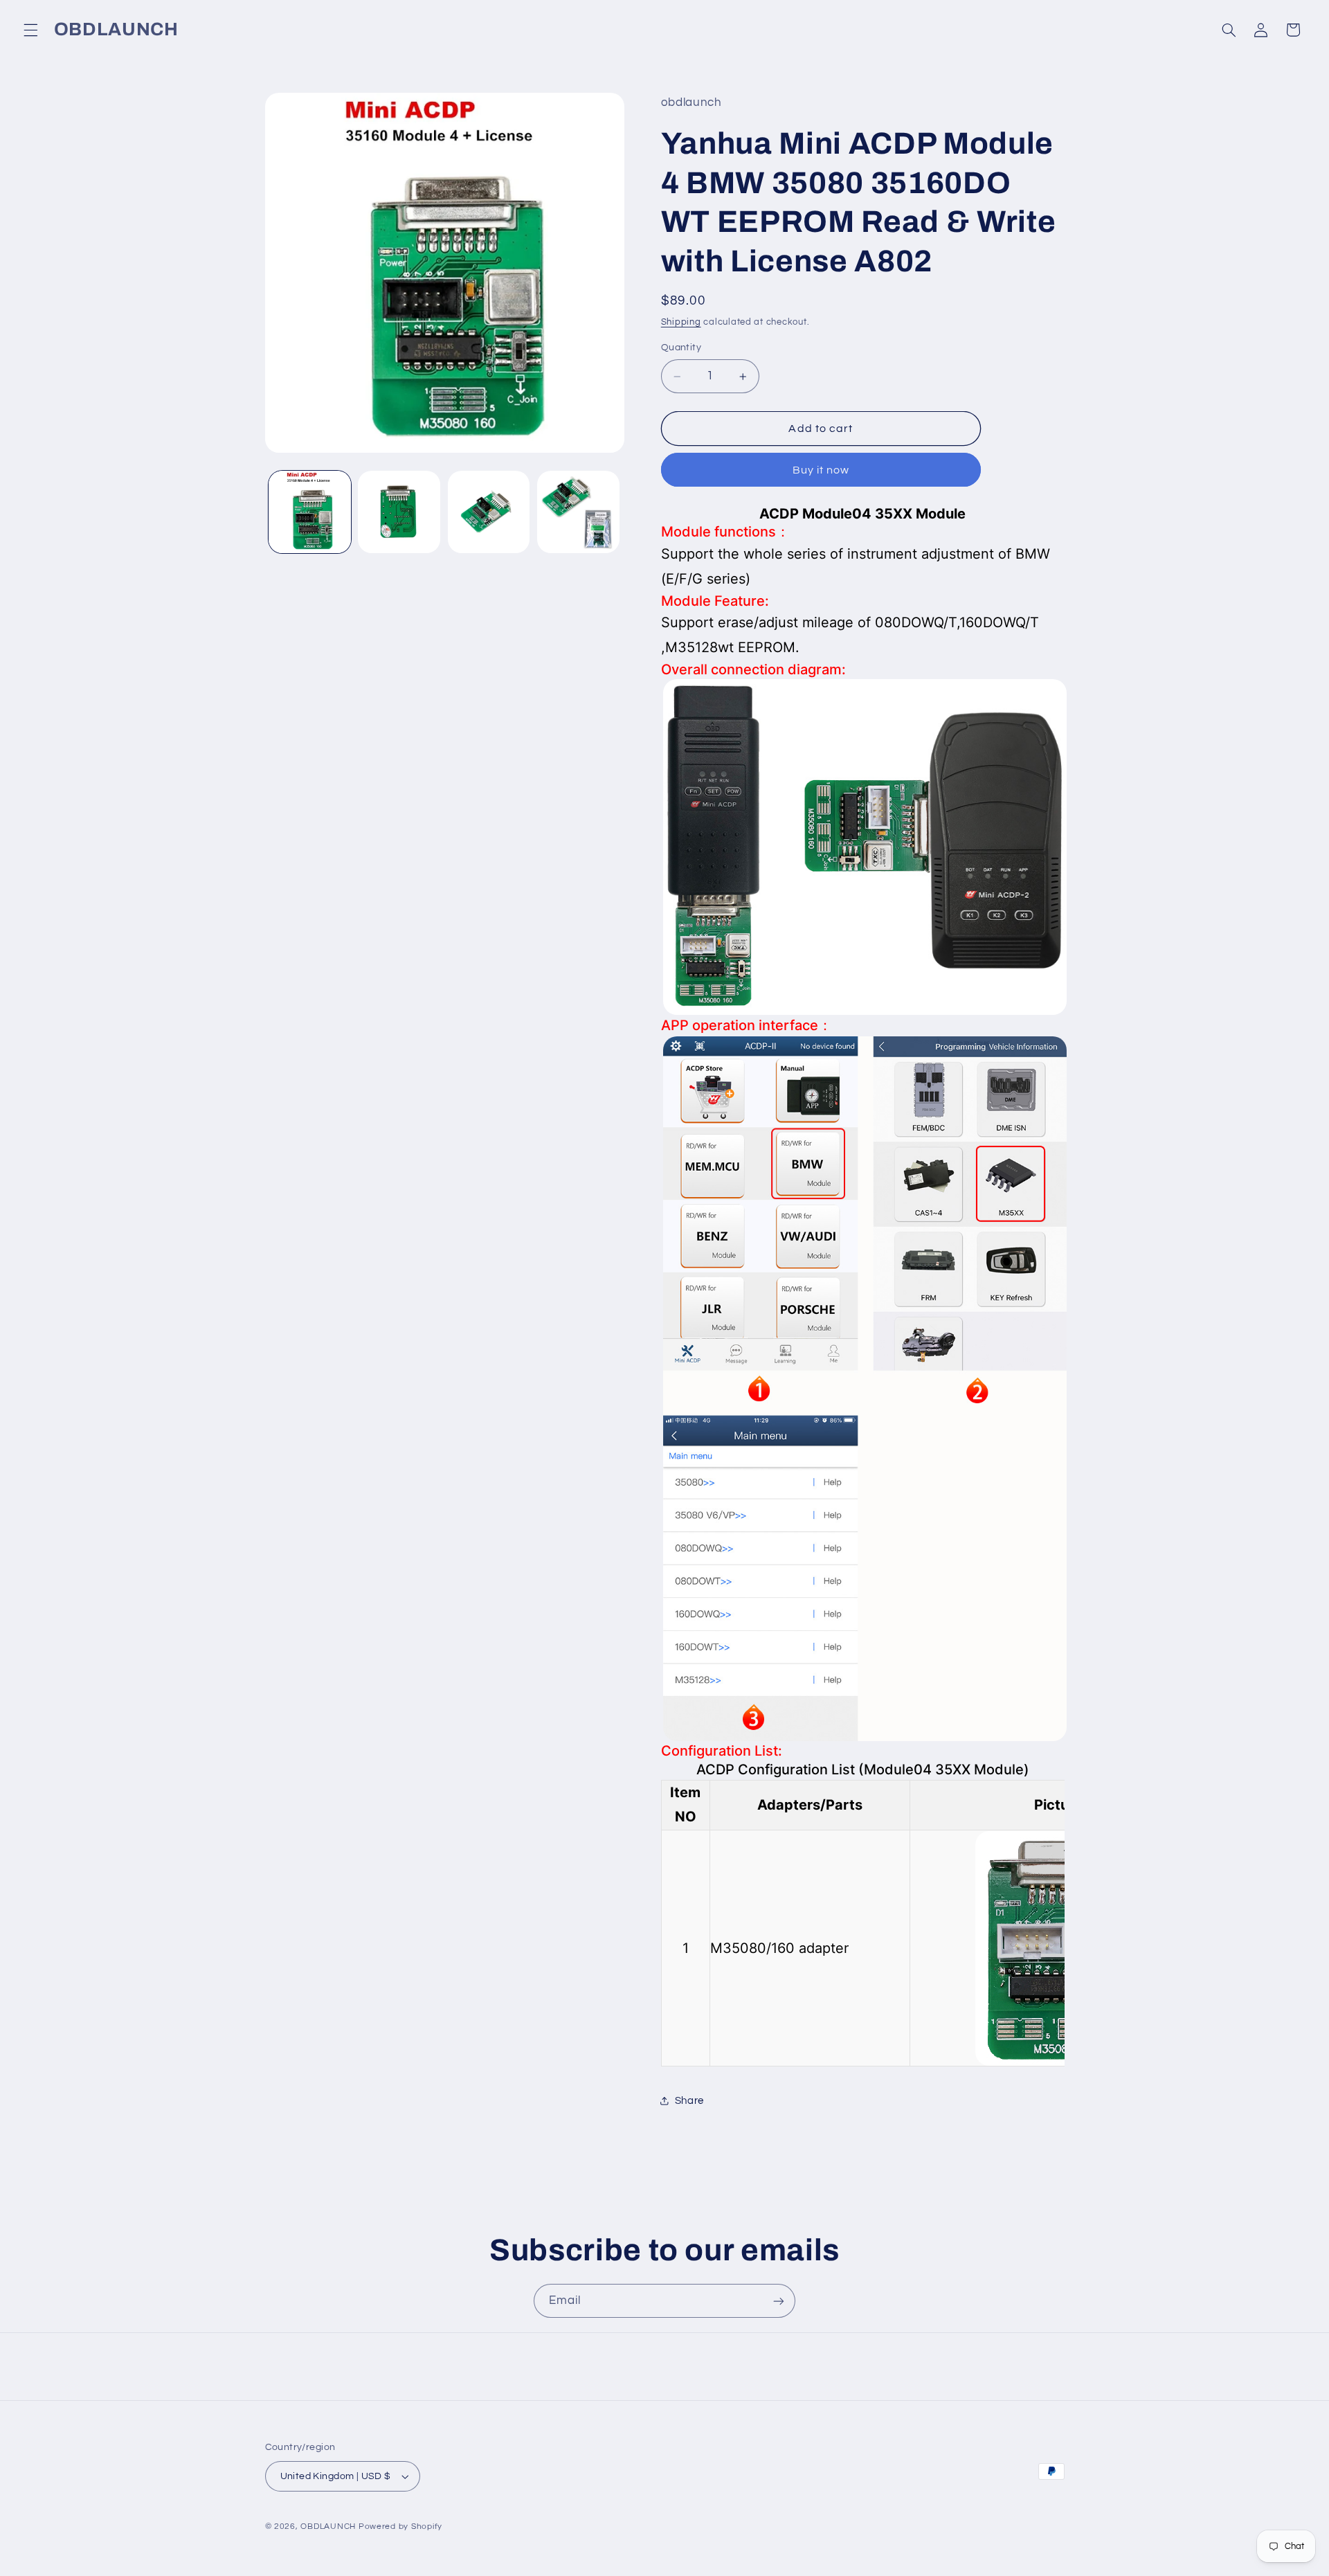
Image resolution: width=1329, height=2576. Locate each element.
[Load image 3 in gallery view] (489, 512)
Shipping (681, 322)
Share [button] (689, 2101)
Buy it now (821, 470)
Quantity (681, 348)
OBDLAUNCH (328, 2527)
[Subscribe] (779, 2301)
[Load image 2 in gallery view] (399, 512)
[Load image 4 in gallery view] (578, 512)
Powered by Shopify (400, 2527)
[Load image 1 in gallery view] (310, 512)
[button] (30, 30)
